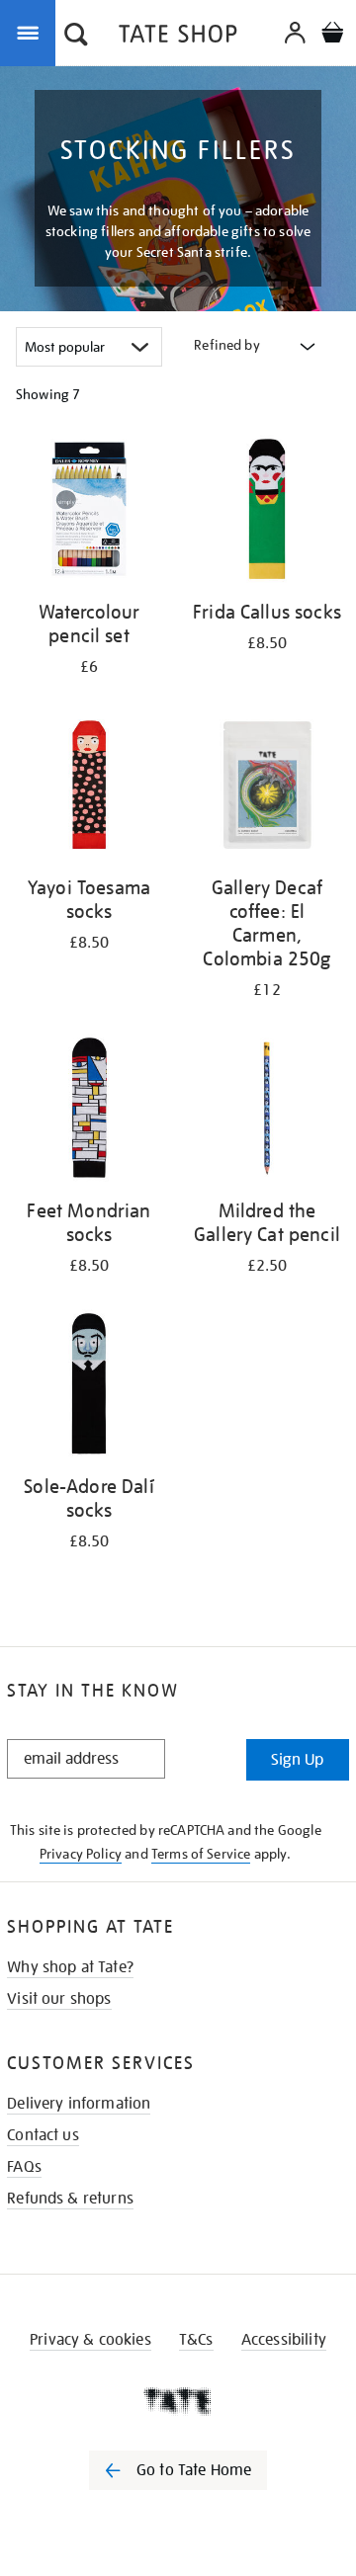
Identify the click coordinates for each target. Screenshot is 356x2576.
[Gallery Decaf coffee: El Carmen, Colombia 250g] (267, 788)
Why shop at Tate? (70, 1967)
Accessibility (284, 2340)
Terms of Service (201, 1854)
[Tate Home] (178, 2401)
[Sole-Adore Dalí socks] (89, 1387)
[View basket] (332, 35)
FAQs (24, 2167)
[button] (76, 37)
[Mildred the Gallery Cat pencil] (267, 1111)
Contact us (43, 2135)
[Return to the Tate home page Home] (178, 37)
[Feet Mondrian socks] (89, 1111)
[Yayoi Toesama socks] (89, 788)
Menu (32, 32)
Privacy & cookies (90, 2340)
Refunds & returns (70, 2199)
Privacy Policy (81, 1854)
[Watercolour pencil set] (89, 512)
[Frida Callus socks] (267, 512)
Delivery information (79, 2104)
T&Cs (196, 2340)
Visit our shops (59, 1999)
